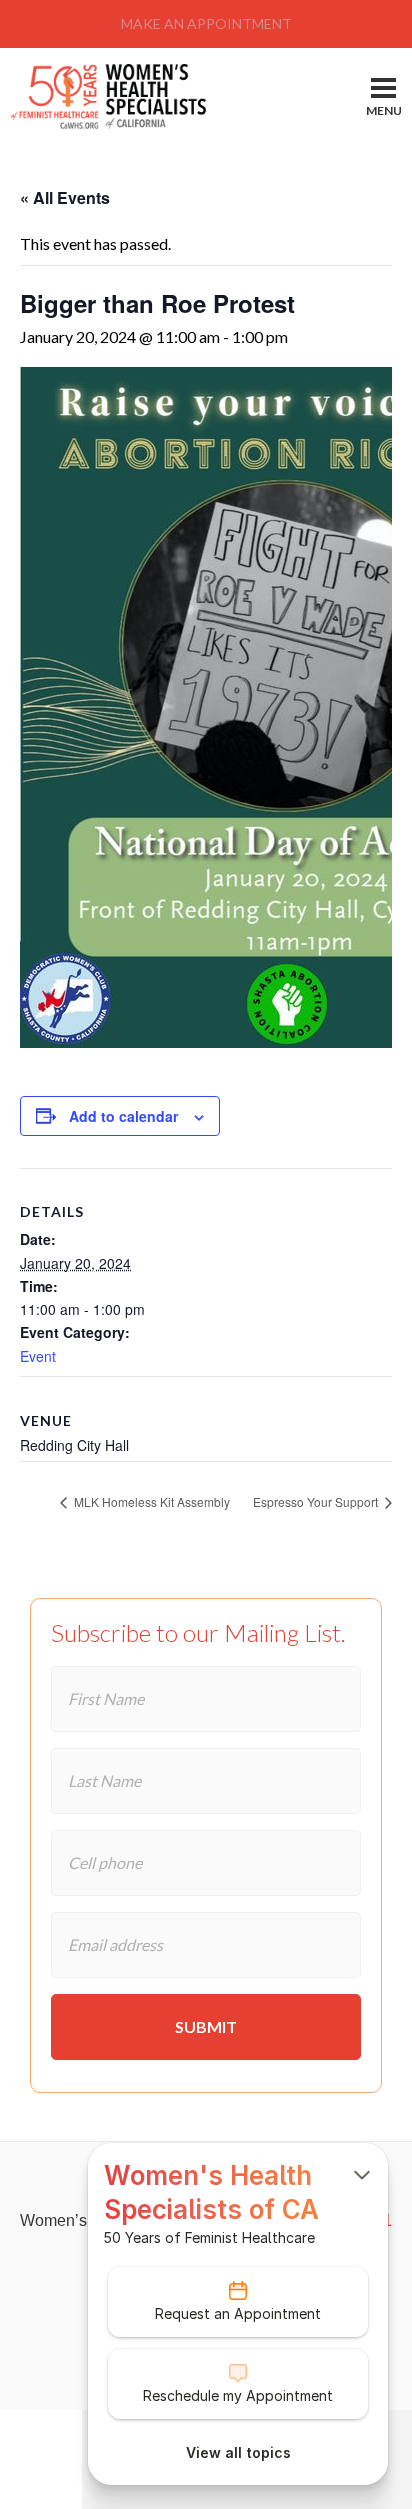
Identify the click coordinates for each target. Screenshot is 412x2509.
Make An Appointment (206, 23)
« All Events (65, 197)
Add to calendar (123, 1116)
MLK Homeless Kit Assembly (150, 1501)
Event (38, 1356)
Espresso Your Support (317, 1501)
